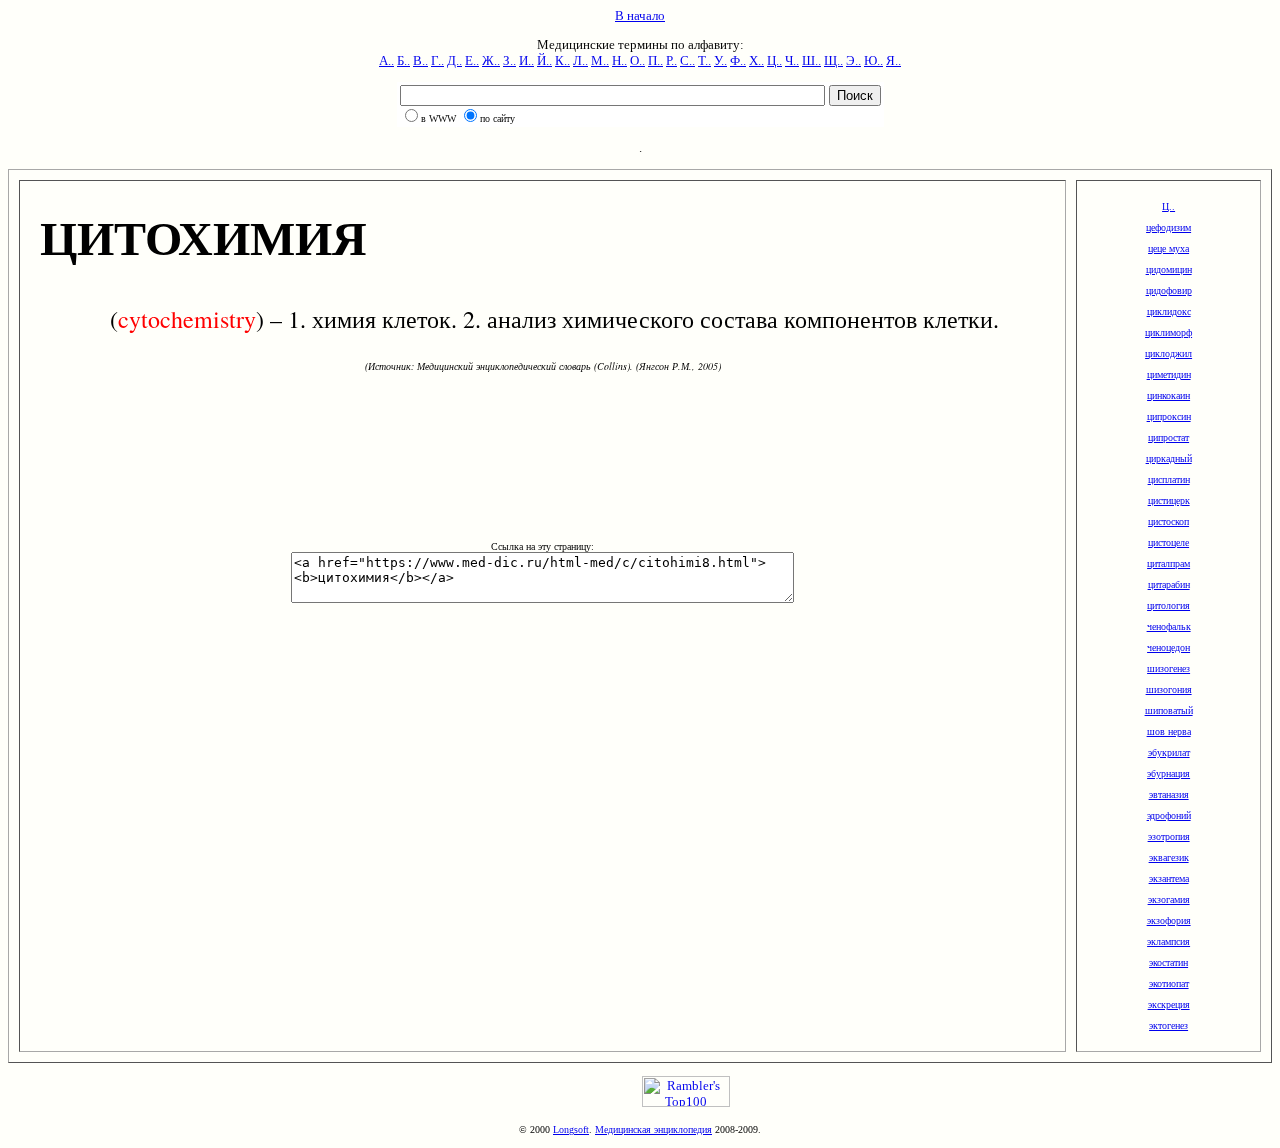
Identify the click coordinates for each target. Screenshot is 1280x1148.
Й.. (544, 60)
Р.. (671, 60)
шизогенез (1168, 668)
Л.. (580, 60)
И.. (526, 60)
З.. (509, 60)
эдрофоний (1169, 815)
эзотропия (1169, 836)
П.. (655, 60)
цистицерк (1169, 500)
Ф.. (738, 60)
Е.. (472, 60)
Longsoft (571, 1129)
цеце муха (1168, 248)
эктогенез (1168, 1025)
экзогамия (1169, 899)
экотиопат (1169, 983)
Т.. (704, 60)
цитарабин (1169, 584)
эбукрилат (1169, 752)
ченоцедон (1168, 647)
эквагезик (1169, 857)
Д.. (454, 60)
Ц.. (774, 60)
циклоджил (1168, 353)
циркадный (1169, 458)
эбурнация (1168, 773)
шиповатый (1169, 710)
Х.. (756, 60)
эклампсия (1168, 941)
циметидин (1169, 374)
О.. (637, 60)
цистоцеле (1168, 542)
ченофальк (1169, 626)
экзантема (1169, 878)
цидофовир (1169, 290)
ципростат (1168, 437)
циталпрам (1168, 563)
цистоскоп (1168, 521)
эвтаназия (1169, 794)
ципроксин (1169, 416)
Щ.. (833, 60)
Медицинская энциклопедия (653, 1129)
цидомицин (1169, 269)
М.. (600, 60)
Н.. (619, 60)
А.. (386, 60)
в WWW (438, 118)
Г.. (437, 60)
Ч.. (792, 60)
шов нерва (1169, 731)
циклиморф (1168, 332)
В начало (640, 15)
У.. (720, 60)
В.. (420, 60)
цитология (1168, 605)
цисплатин (1169, 479)
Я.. (893, 60)
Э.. (853, 60)
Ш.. (811, 60)
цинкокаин (1168, 395)
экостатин (1168, 962)
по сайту (497, 118)
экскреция (1169, 1004)
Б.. (403, 60)
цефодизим (1168, 227)
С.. (687, 60)
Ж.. (491, 60)
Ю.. (873, 60)
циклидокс (1169, 311)
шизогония (1169, 689)
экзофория (1169, 920)
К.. (562, 60)
